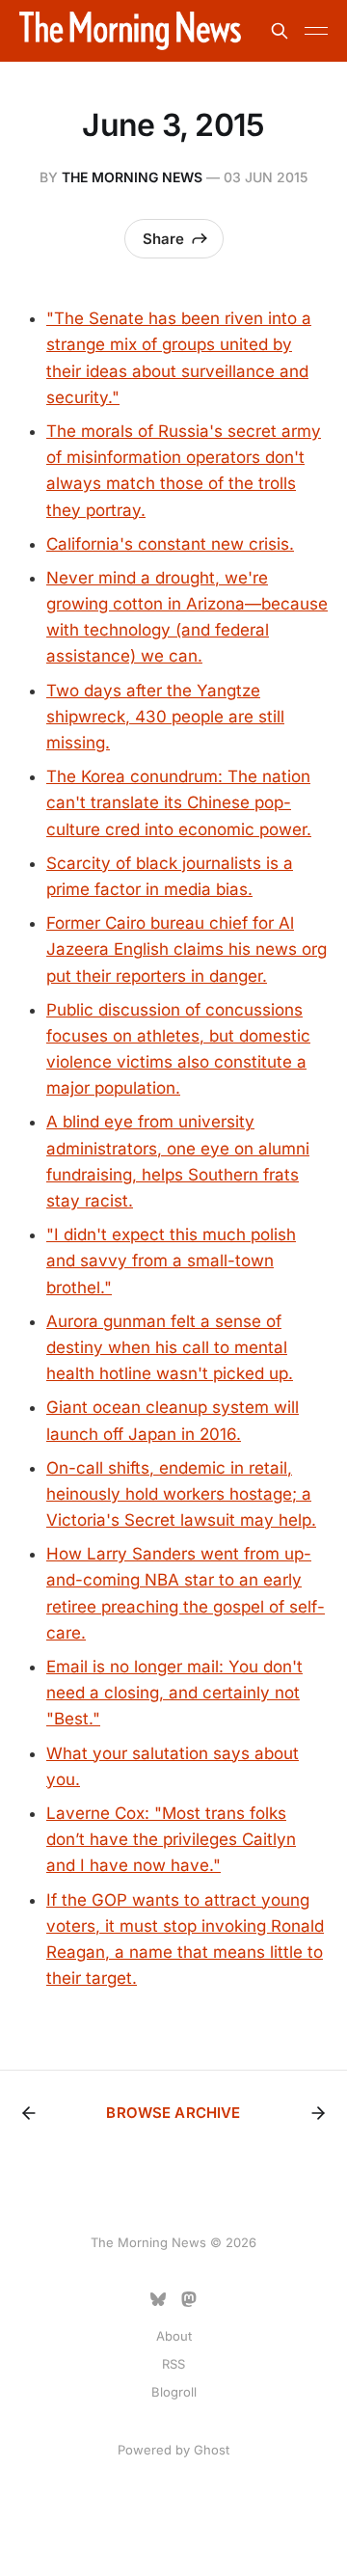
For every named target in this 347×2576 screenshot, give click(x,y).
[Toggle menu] (316, 31)
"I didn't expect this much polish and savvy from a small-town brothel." (171, 1261)
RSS (173, 2364)
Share (163, 239)
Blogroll (174, 2392)
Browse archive (173, 2113)
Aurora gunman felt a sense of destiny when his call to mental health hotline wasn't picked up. (170, 1347)
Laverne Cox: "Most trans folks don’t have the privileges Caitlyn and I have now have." (171, 1839)
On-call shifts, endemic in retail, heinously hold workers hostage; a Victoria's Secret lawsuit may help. (181, 1494)
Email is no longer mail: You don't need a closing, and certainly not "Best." (174, 1693)
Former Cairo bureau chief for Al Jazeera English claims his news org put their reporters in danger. (187, 949)
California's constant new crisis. (170, 544)
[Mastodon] (189, 2299)
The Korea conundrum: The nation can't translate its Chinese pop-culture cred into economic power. (179, 802)
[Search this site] (280, 31)
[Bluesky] (158, 2299)
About (174, 2336)
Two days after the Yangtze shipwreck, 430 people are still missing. (165, 717)
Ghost (212, 2450)
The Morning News (132, 177)
